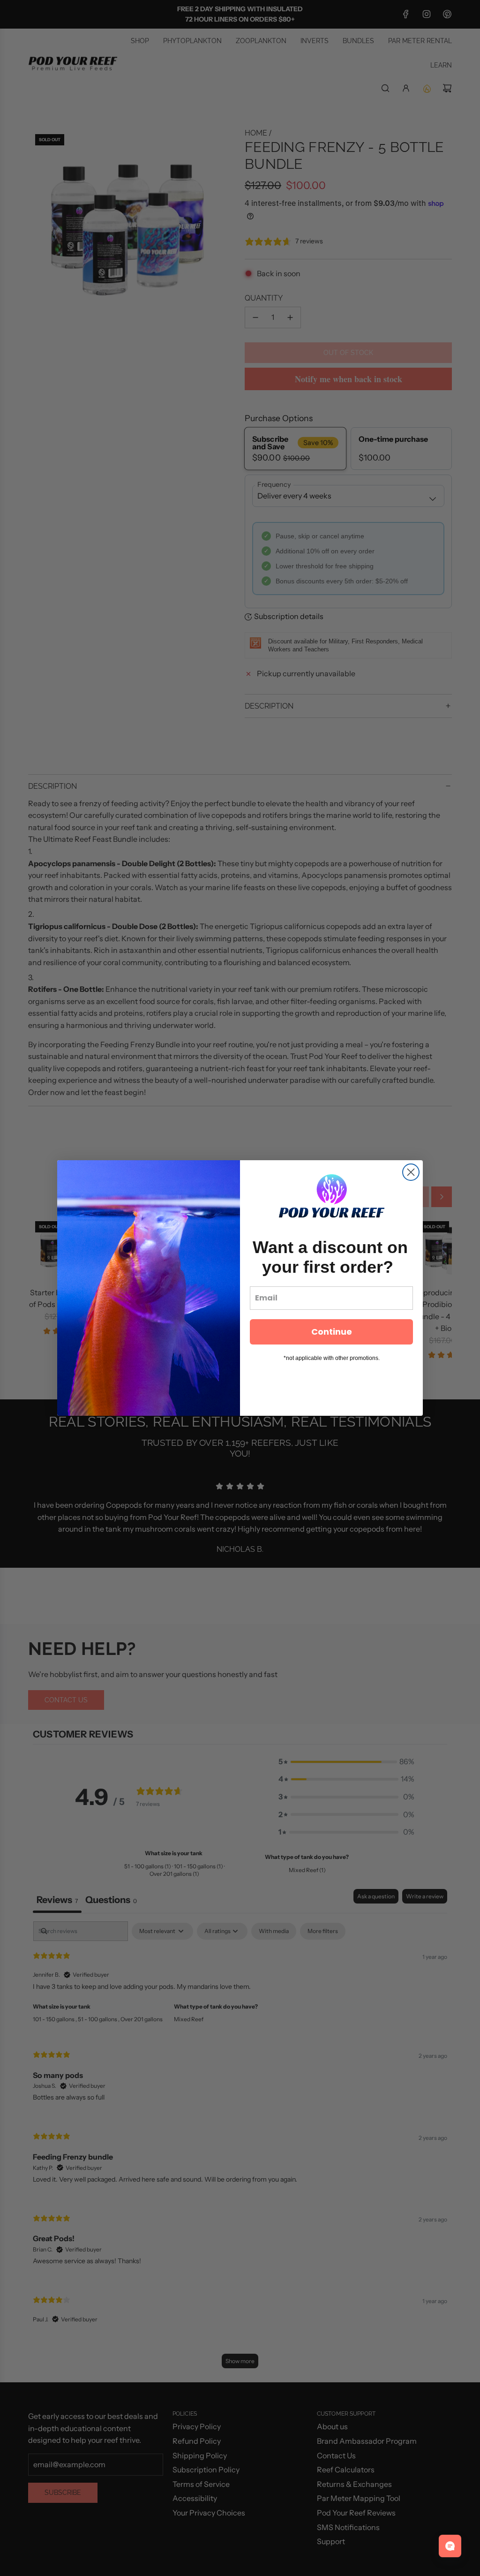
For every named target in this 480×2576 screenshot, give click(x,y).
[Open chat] (450, 2546)
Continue (332, 1332)
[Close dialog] (411, 1172)
